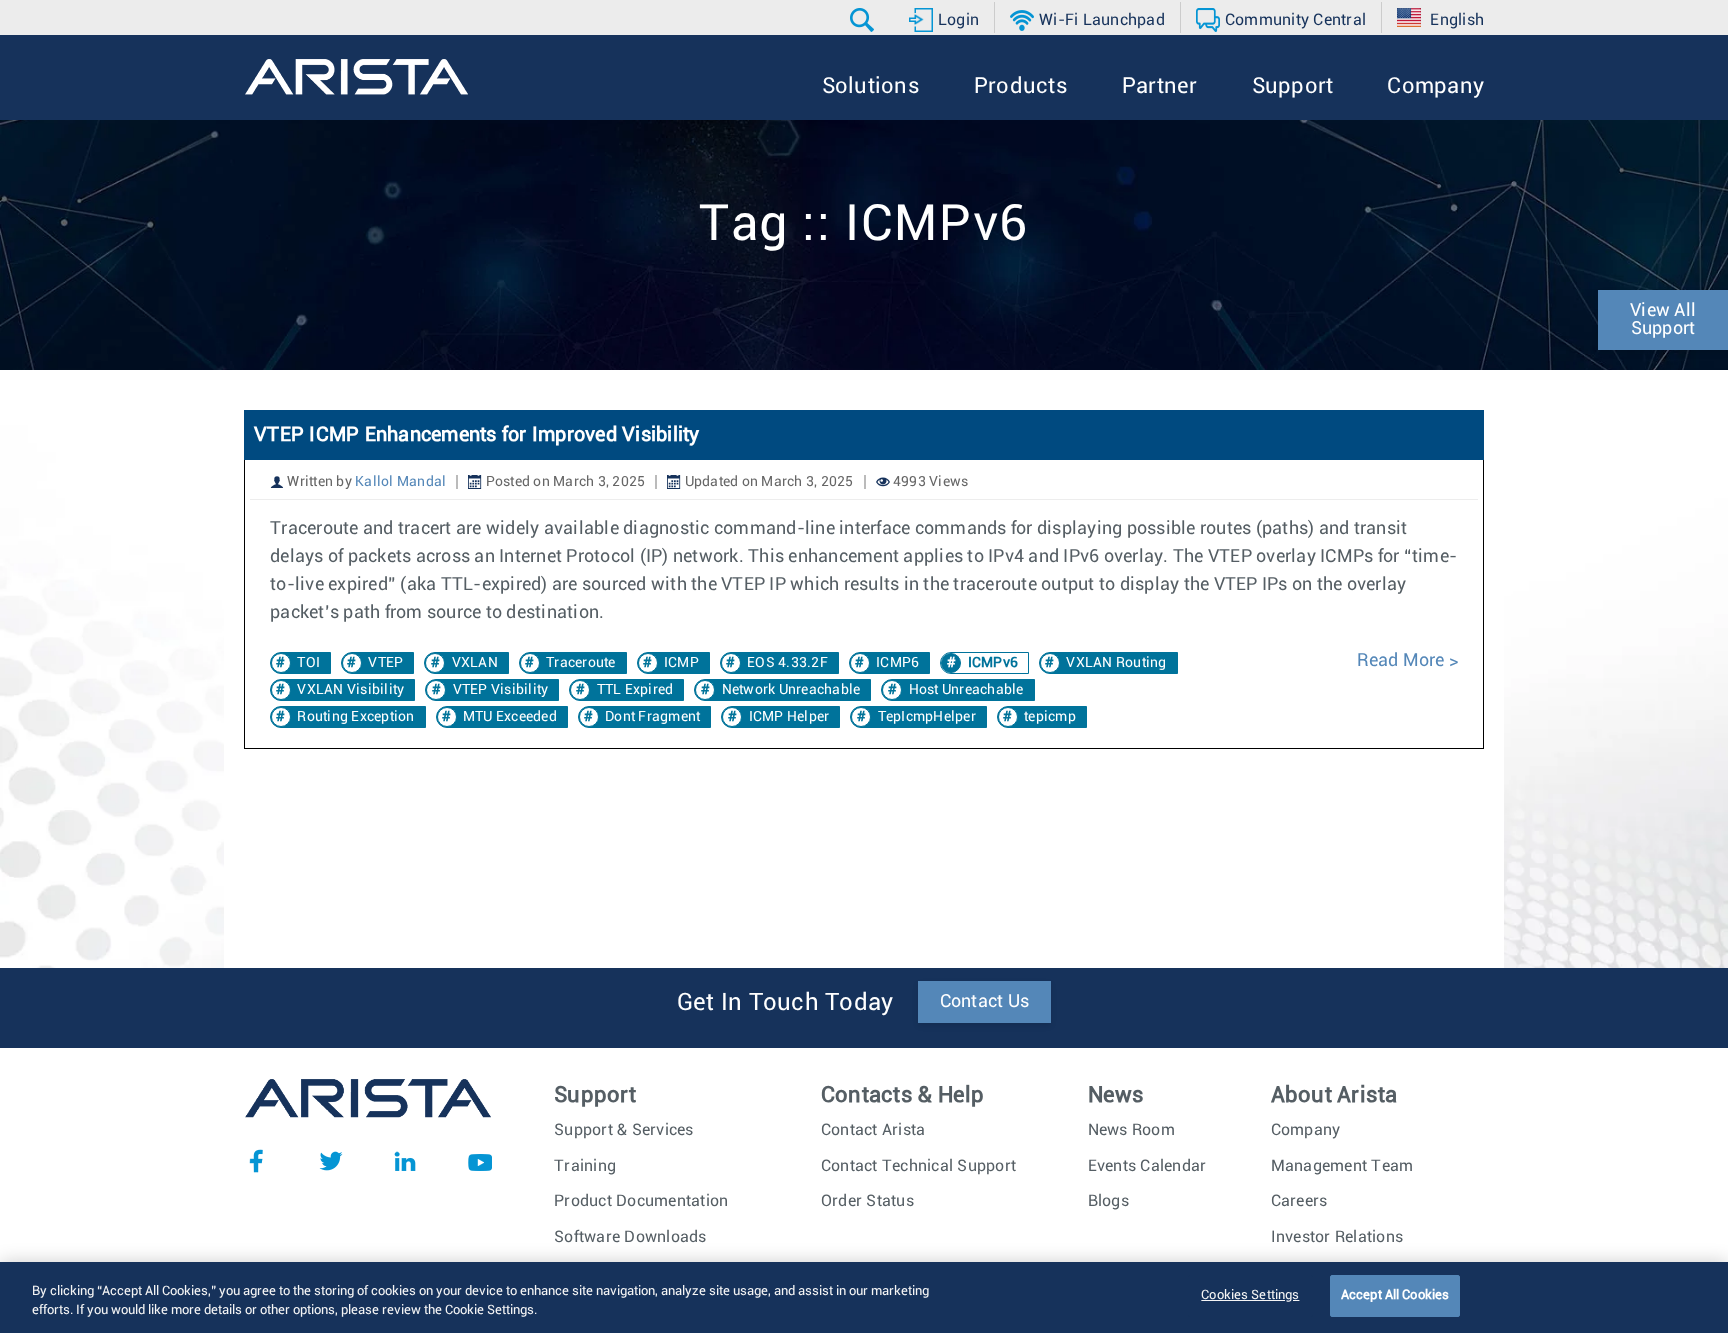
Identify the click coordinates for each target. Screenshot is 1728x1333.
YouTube (480, 1161)
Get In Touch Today (785, 1003)
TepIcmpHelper (927, 717)
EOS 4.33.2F (787, 663)
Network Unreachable (791, 690)
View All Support (1663, 320)
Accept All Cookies (1395, 1295)
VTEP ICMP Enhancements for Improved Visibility (477, 435)
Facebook (256, 1161)
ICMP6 (897, 663)
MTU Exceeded (510, 717)
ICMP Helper (789, 717)
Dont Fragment (652, 717)
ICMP (681, 663)
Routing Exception (355, 717)
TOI (308, 663)
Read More (1403, 661)
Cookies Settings (1250, 1295)
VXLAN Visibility (350, 690)
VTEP (385, 663)
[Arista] (356, 77)
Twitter (331, 1161)
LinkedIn (405, 1161)
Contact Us (985, 1002)
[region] (864, 1297)
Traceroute (581, 663)
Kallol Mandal (400, 482)
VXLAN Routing (1116, 663)
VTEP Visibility (501, 690)
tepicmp (1050, 717)
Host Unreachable (966, 690)
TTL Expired (635, 690)
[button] (864, 20)
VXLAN (475, 663)
